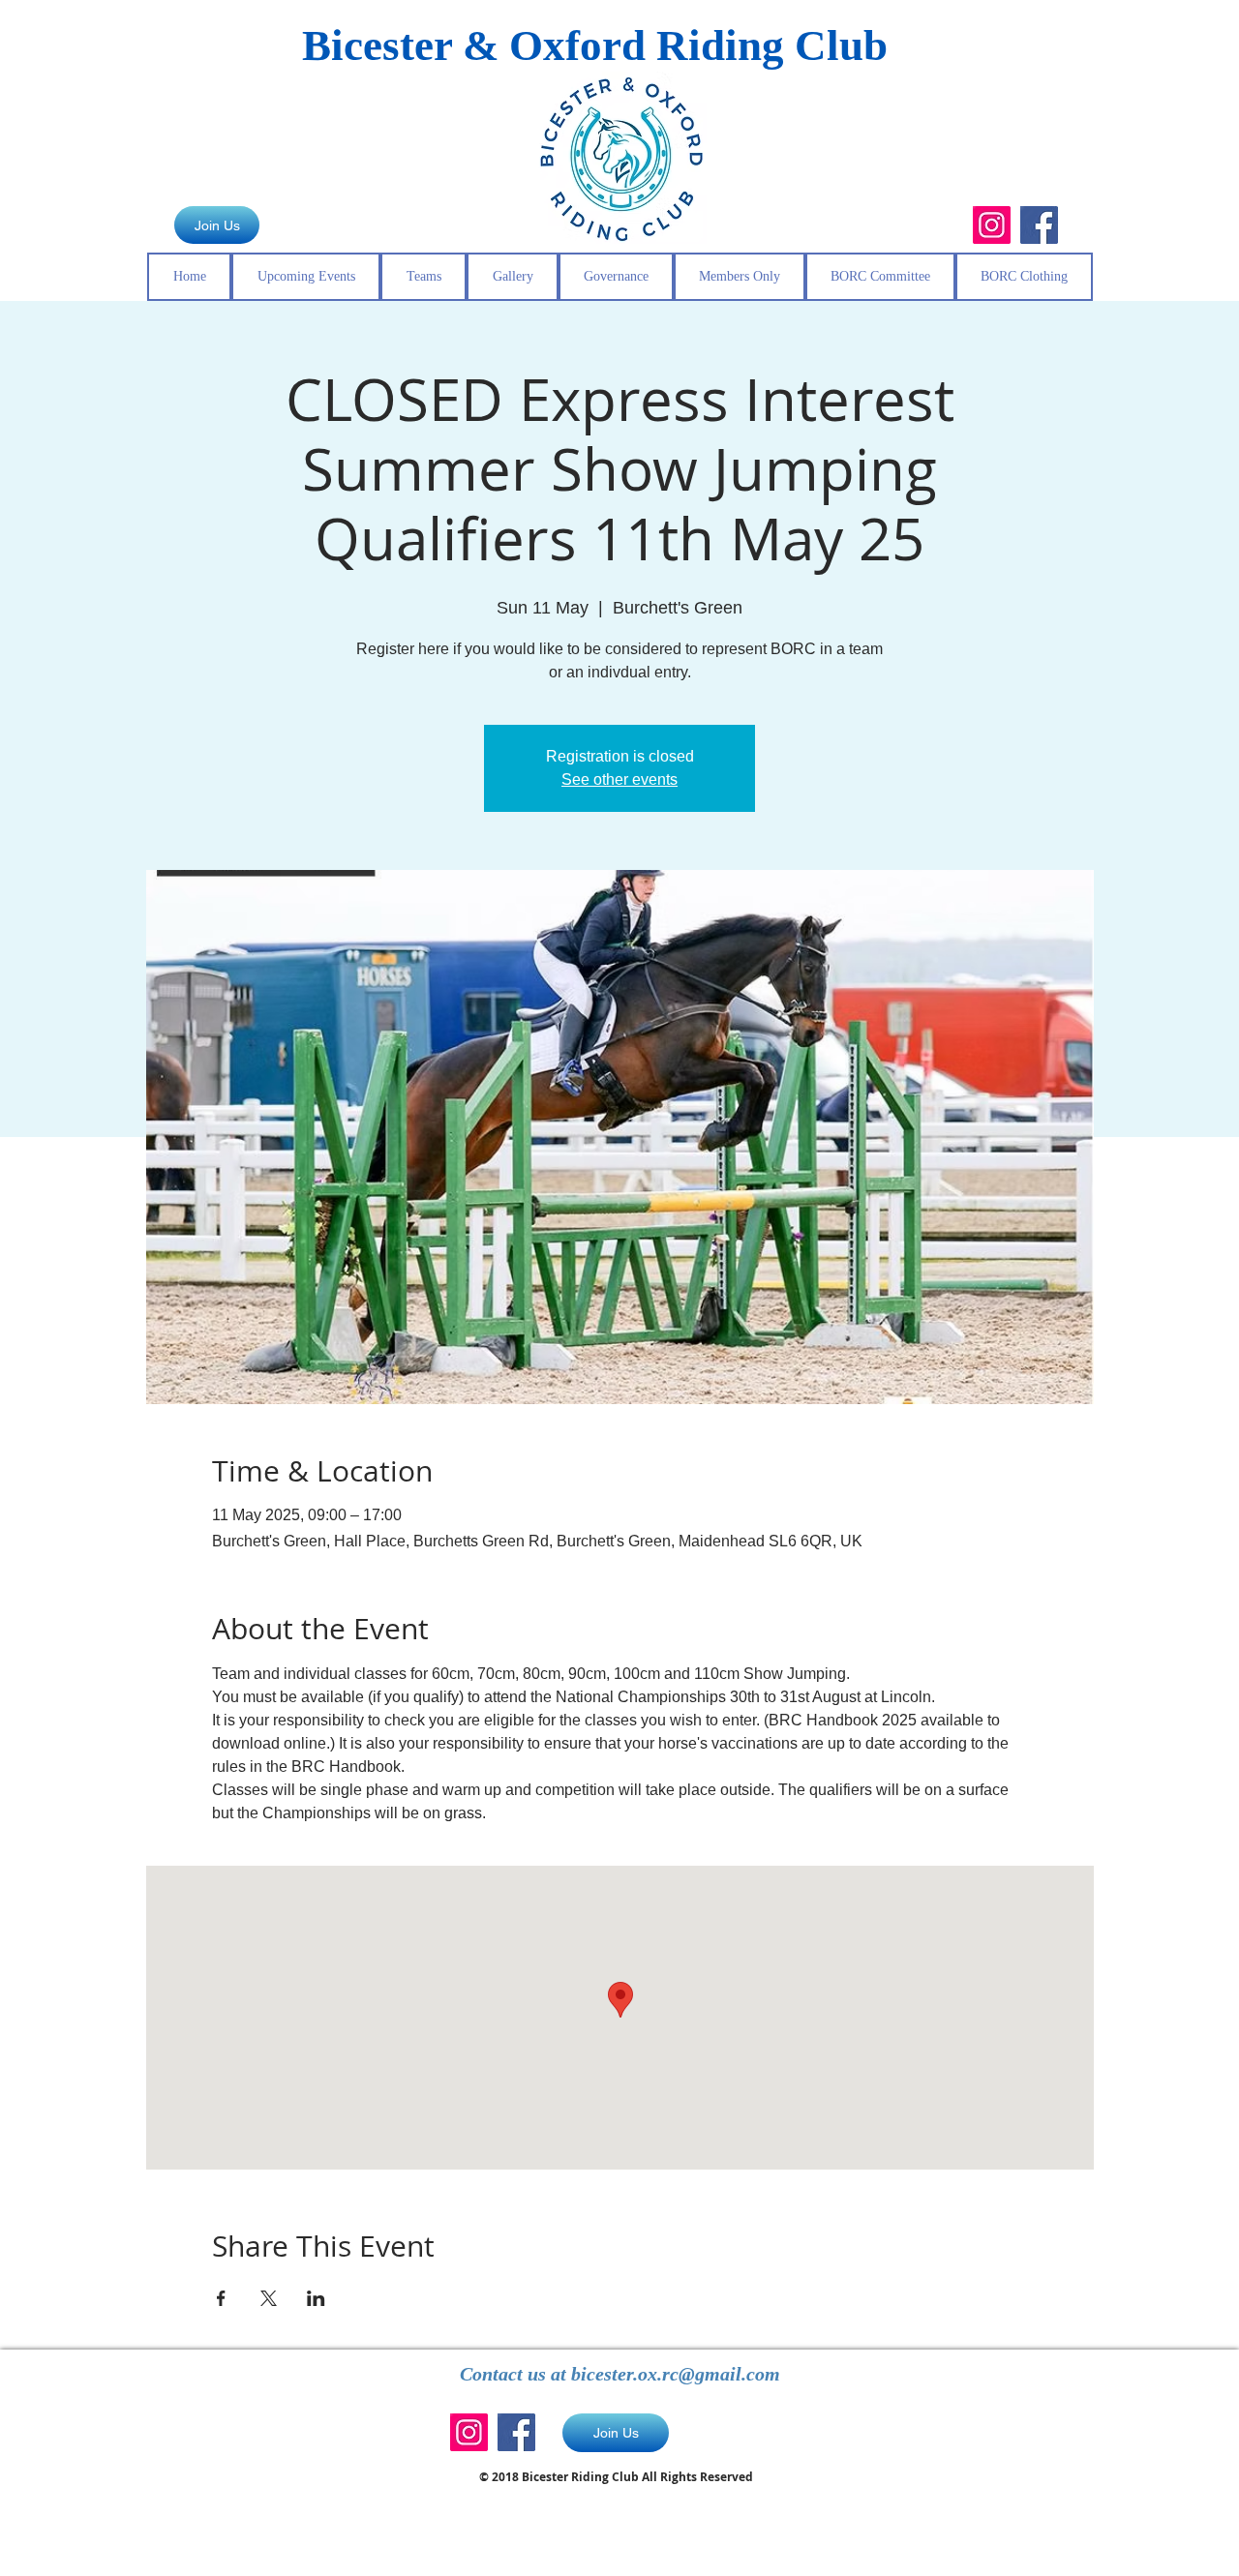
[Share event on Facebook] (221, 2298)
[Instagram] (992, 225)
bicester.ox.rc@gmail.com (676, 2374)
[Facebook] (1039, 225)
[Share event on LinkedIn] (316, 2298)
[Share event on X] (269, 2298)
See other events (619, 779)
